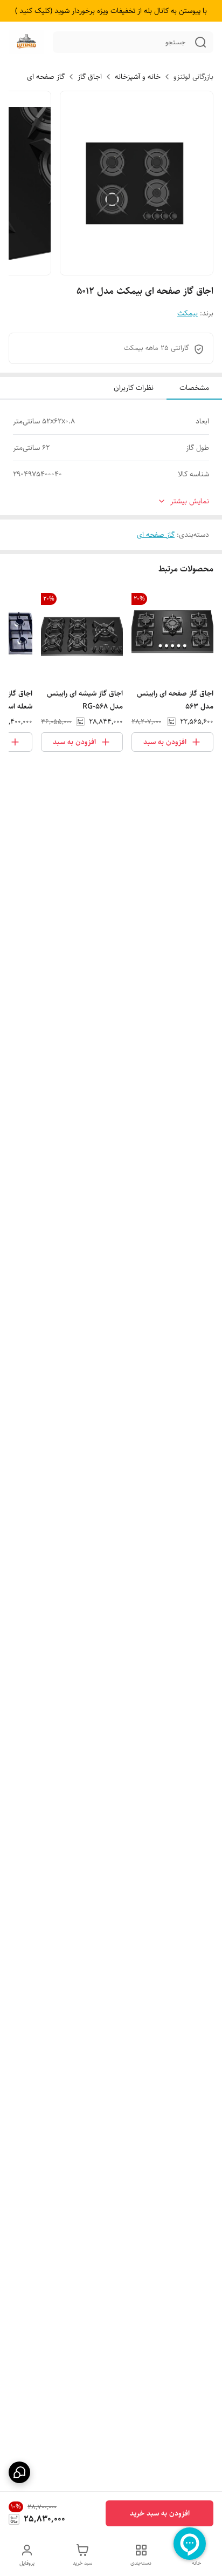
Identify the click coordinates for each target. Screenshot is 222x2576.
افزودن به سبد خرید (160, 2513)
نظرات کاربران (134, 388)
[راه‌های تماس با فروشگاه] (19, 2472)
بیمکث (188, 313)
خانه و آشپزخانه (138, 77)
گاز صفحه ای (46, 77)
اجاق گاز (90, 77)
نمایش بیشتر (190, 501)
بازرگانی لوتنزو (193, 77)
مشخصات (194, 388)
